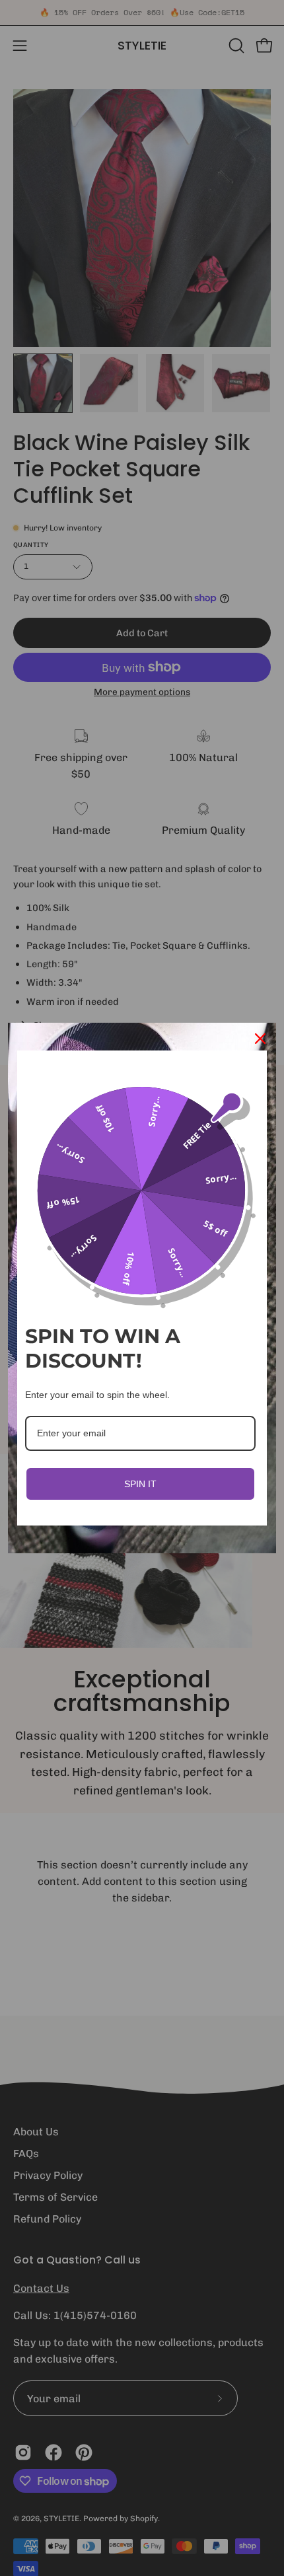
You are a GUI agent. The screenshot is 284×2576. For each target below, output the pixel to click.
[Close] (260, 1039)
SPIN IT (140, 1484)
